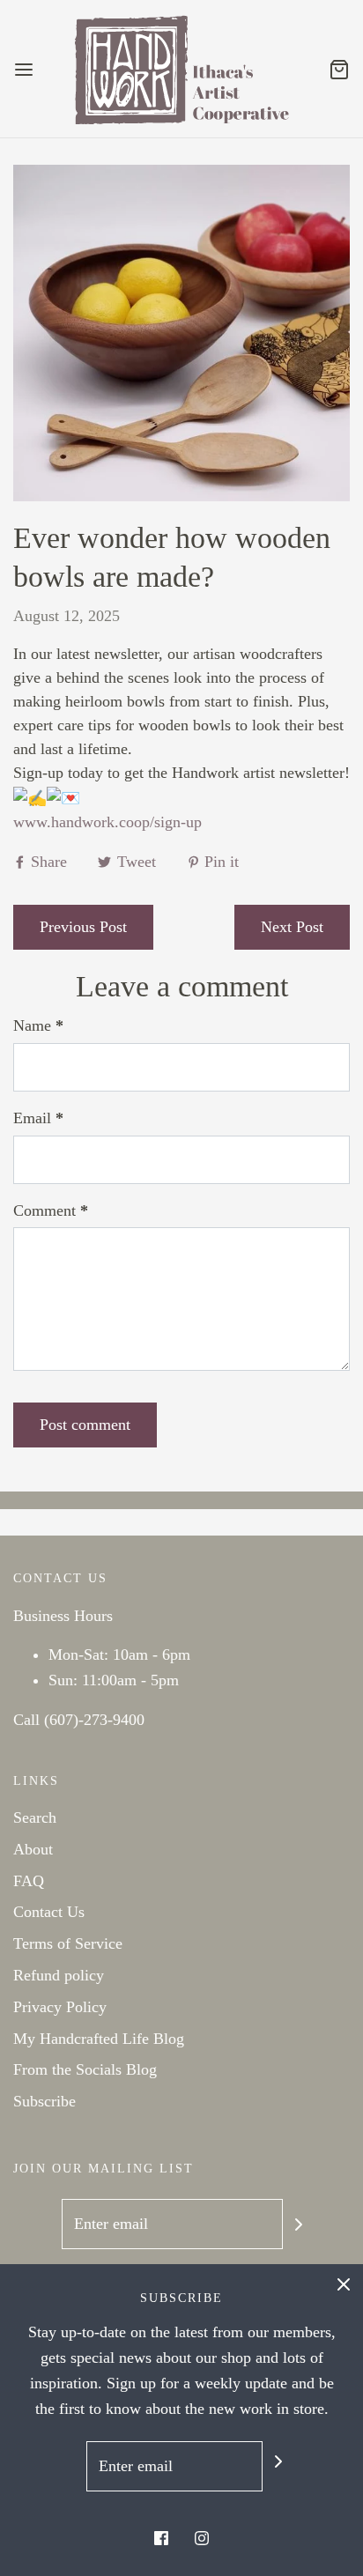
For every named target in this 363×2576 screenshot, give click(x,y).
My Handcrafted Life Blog (99, 2039)
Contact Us (49, 1912)
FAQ (29, 1881)
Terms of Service (68, 1943)
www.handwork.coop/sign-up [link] (107, 822)
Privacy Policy (60, 2007)
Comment (51, 1210)
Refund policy (59, 1975)
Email (38, 1118)
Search (35, 1817)
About (33, 1849)
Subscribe (44, 2101)
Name (38, 1025)
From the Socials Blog (85, 2069)
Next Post (292, 927)
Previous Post (83, 927)
